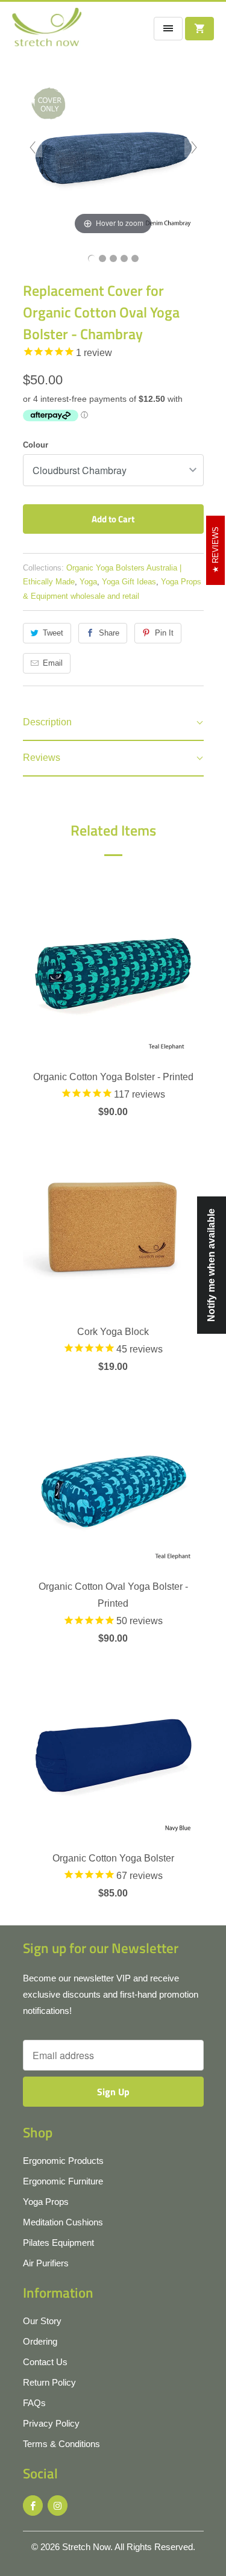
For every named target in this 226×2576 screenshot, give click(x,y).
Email (53, 663)
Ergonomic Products (63, 2161)
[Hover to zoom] (113, 147)
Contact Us (45, 2362)
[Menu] (168, 29)
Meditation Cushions (63, 2222)
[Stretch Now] (47, 31)
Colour (36, 445)
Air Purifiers (46, 2263)
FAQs (34, 2403)
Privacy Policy (51, 2423)
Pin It (164, 633)
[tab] (113, 723)
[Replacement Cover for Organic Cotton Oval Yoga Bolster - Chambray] (92, 258)
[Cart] (199, 29)
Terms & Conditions (61, 2444)
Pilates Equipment (58, 2243)
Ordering (40, 2341)
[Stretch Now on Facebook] (33, 2506)
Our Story (42, 2321)
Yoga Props (46, 2202)
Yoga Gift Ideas (129, 582)
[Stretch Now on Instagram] (58, 2506)
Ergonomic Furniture (63, 2181)
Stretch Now (86, 2547)
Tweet (53, 633)
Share (109, 633)
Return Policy (49, 2382)
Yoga (88, 582)
